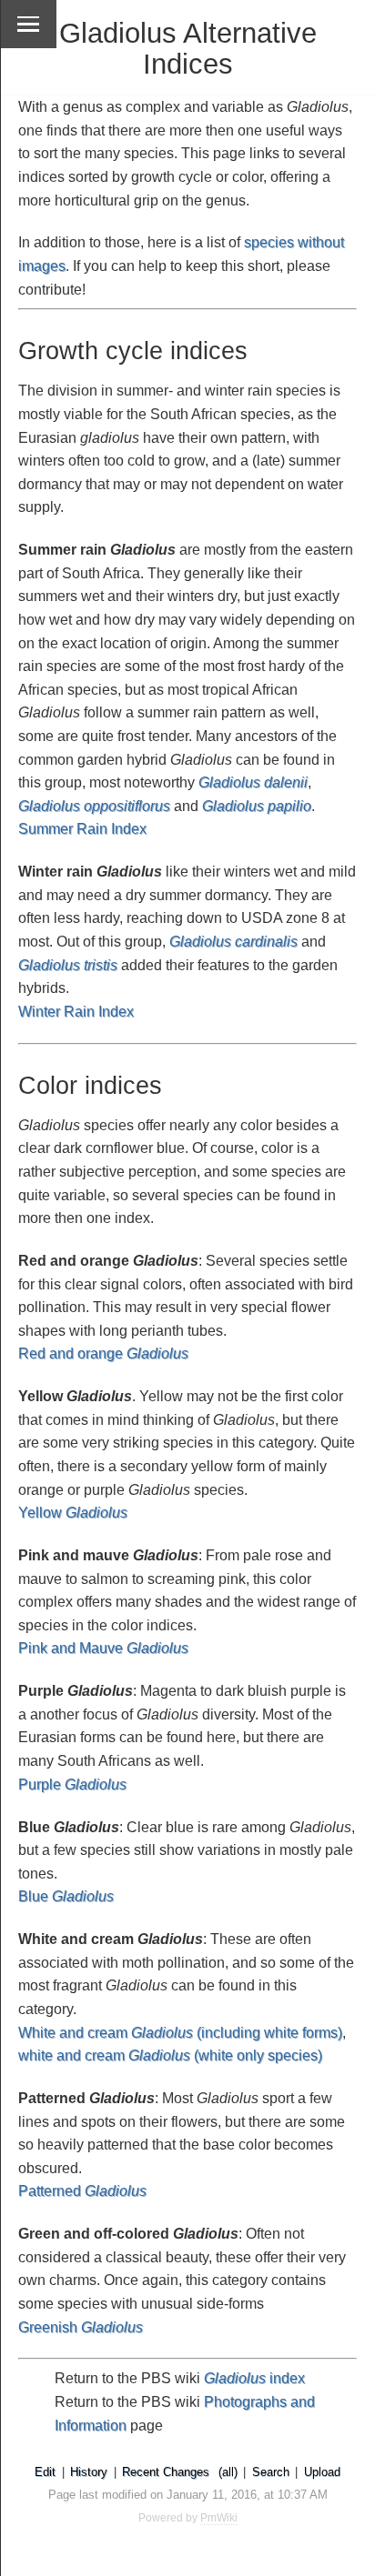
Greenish (81, 2327)
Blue (66, 1896)
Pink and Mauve (103, 1648)
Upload (322, 2472)
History (89, 2472)
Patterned (82, 2191)
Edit (45, 2472)
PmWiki (219, 2518)
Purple (72, 1784)
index (254, 2378)
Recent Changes (166, 2472)
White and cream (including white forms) (180, 2033)
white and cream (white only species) (170, 2055)
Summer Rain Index (82, 829)
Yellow (73, 1513)
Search (271, 2472)
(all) (228, 2472)
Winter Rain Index (76, 1012)
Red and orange (103, 1353)
